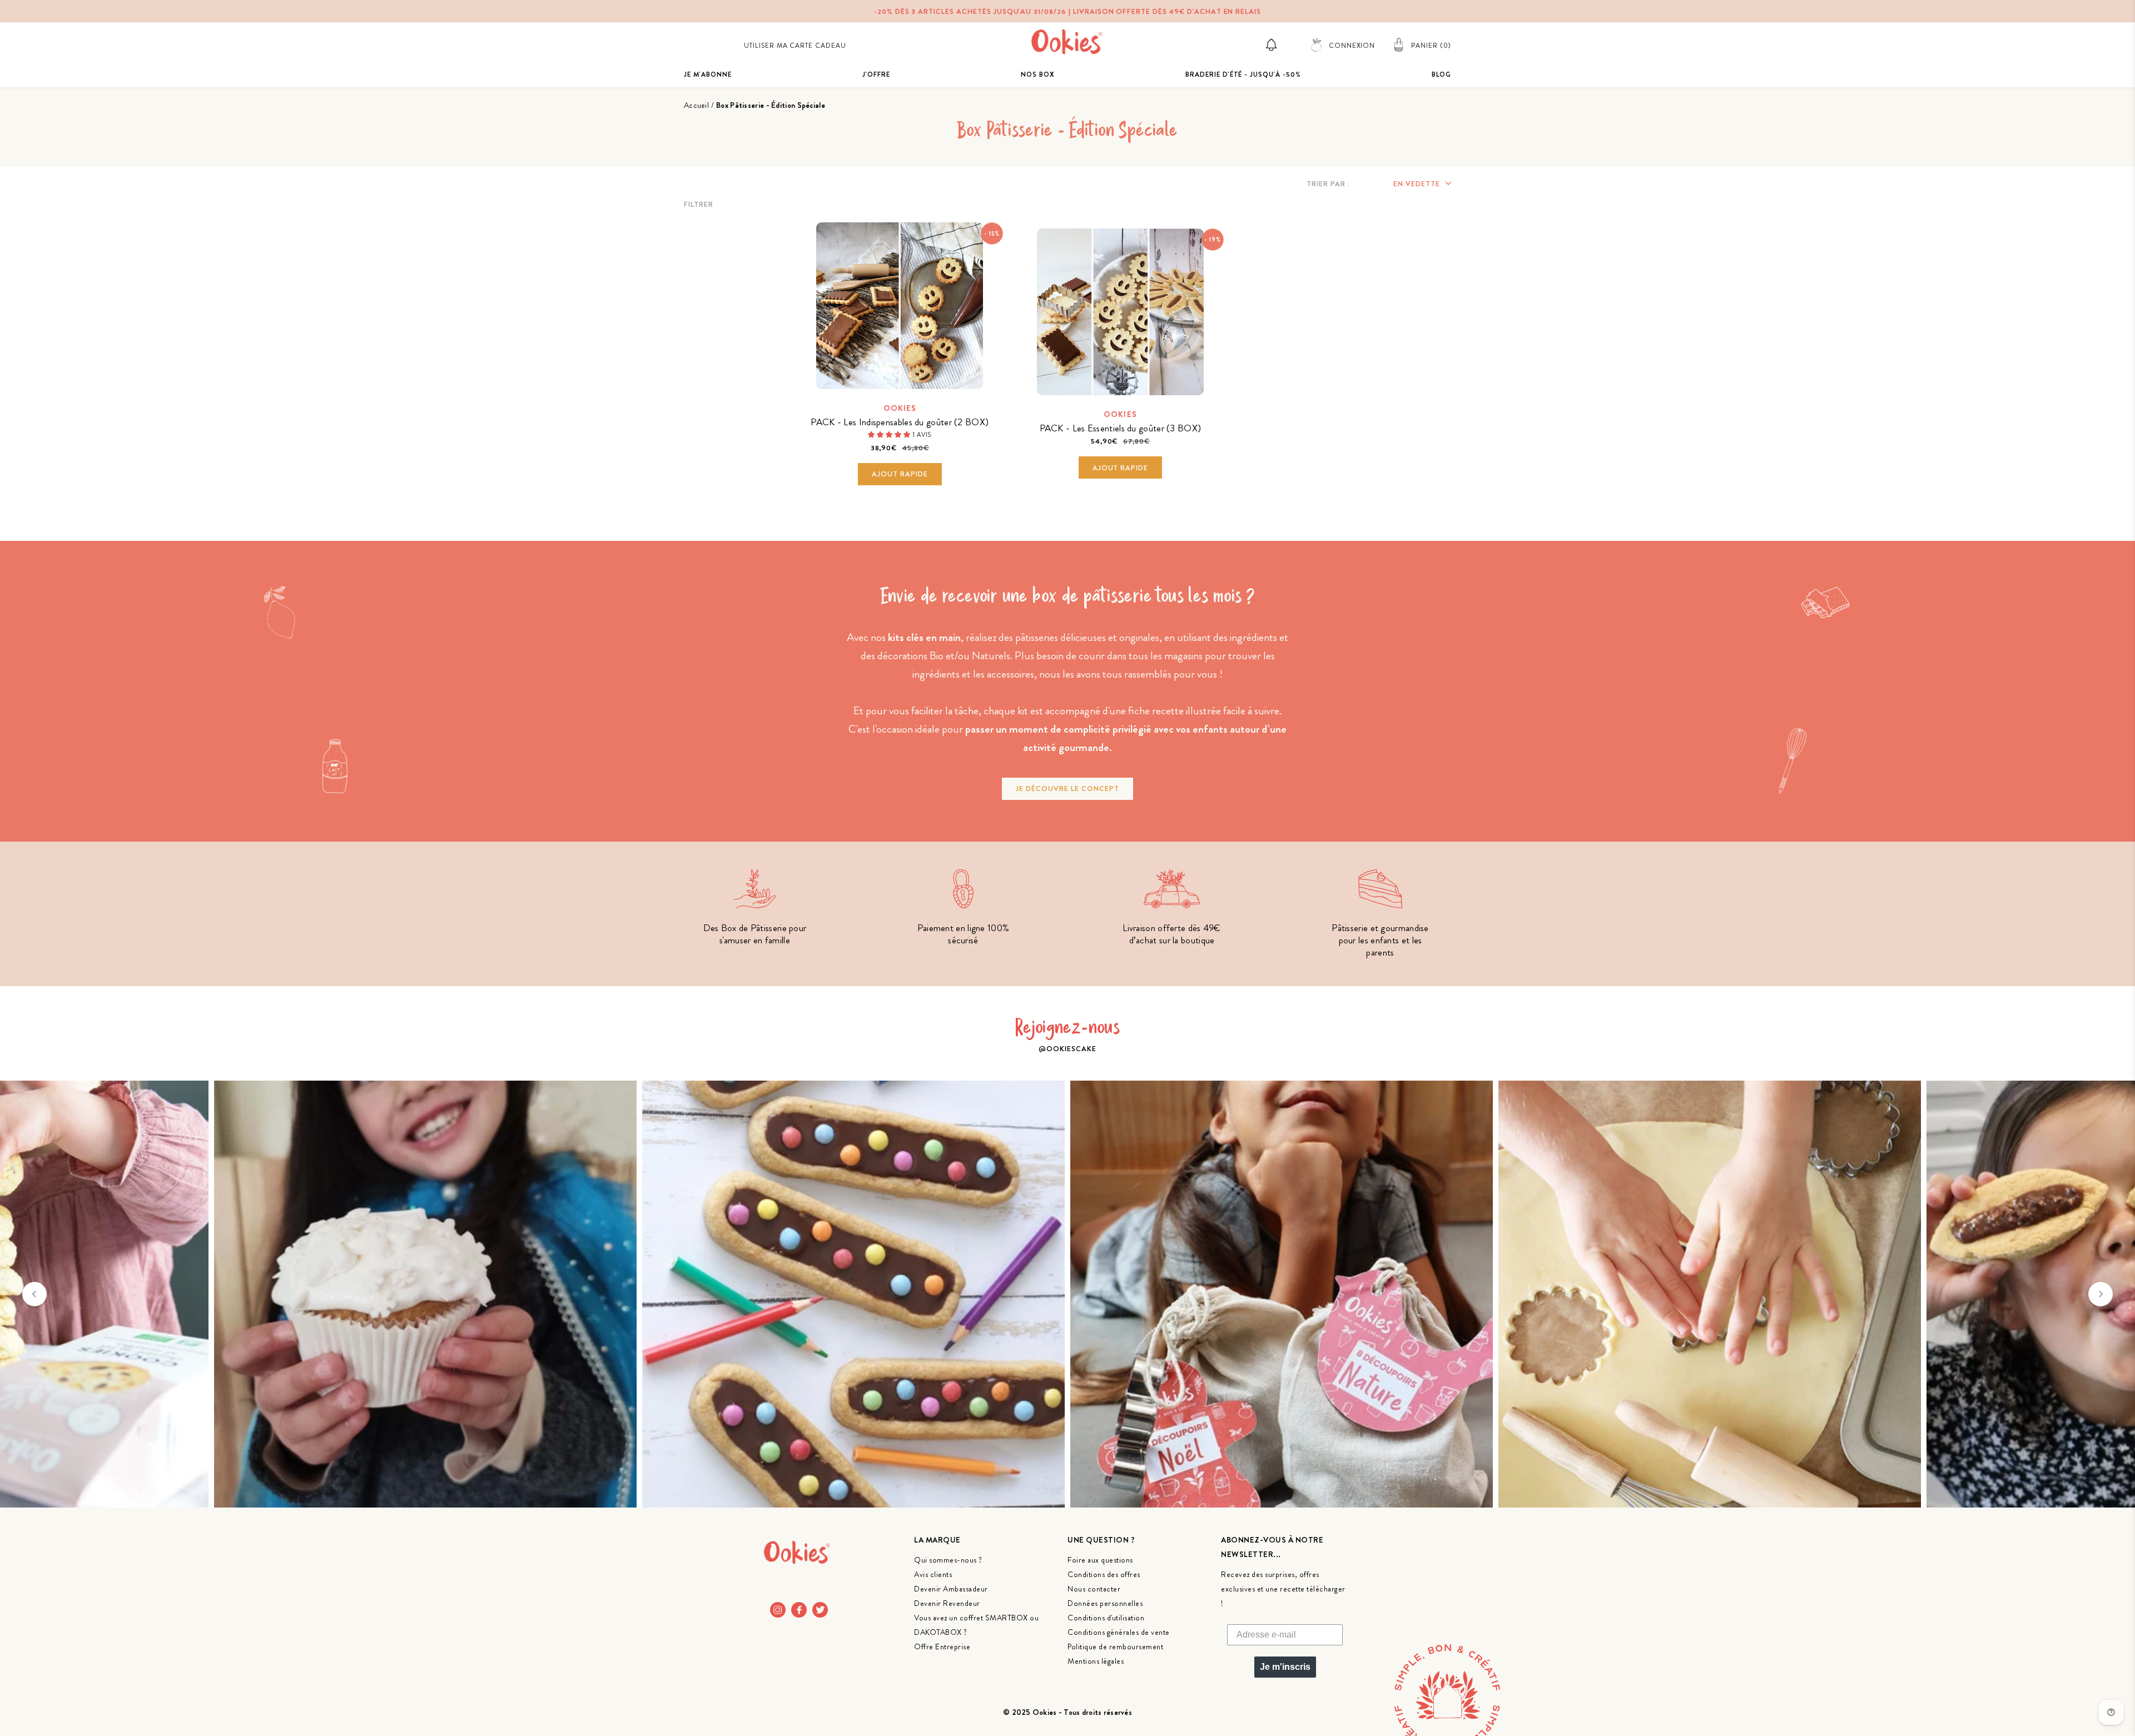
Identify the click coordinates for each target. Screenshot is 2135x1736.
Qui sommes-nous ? (948, 1560)
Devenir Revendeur (947, 1603)
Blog (1441, 74)
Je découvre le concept (1067, 789)
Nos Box (1038, 74)
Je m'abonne (708, 74)
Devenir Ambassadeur (951, 1589)
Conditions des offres (1104, 1574)
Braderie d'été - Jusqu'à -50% (1243, 74)
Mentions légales (1096, 1661)
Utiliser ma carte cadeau (795, 46)
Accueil (696, 105)
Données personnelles (1105, 1603)
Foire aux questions (1100, 1560)
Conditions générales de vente (1119, 1632)
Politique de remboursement (1115, 1647)
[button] (890, 434)
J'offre (876, 74)
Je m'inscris (1285, 1667)
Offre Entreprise (942, 1647)
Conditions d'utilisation (1106, 1618)
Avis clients (933, 1574)
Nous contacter (1094, 1589)
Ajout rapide (900, 474)
